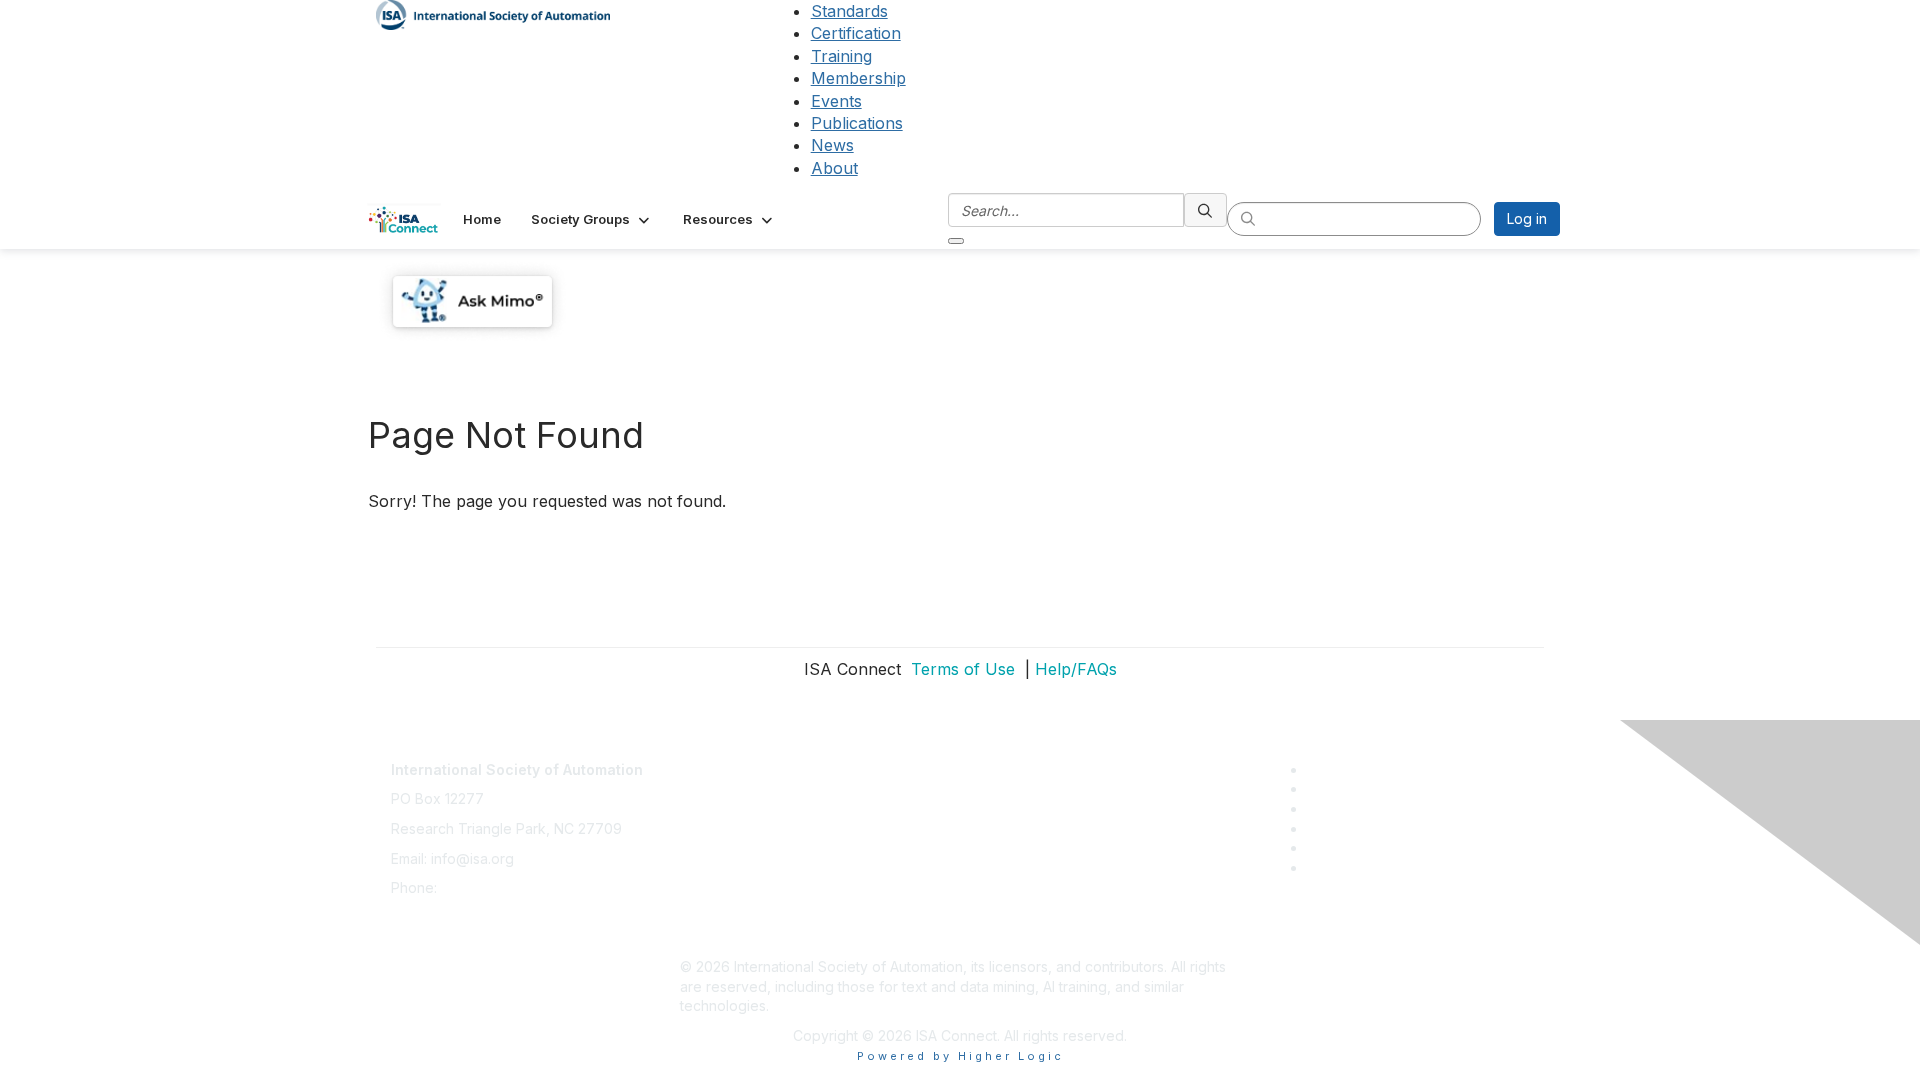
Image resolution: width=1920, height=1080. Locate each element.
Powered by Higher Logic (960, 1056)
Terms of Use (960, 669)
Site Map (709, 936)
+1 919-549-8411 (494, 887)
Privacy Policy (726, 818)
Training (841, 56)
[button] (592, 219)
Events (836, 101)
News (832, 145)
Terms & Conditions (744, 848)
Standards (849, 11)
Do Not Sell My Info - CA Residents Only (811, 907)
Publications (857, 123)
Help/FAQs (1076, 669)
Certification (856, 33)
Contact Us (716, 759)
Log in (1527, 218)
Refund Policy (726, 877)
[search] (1206, 210)
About (834, 168)
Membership (858, 78)
